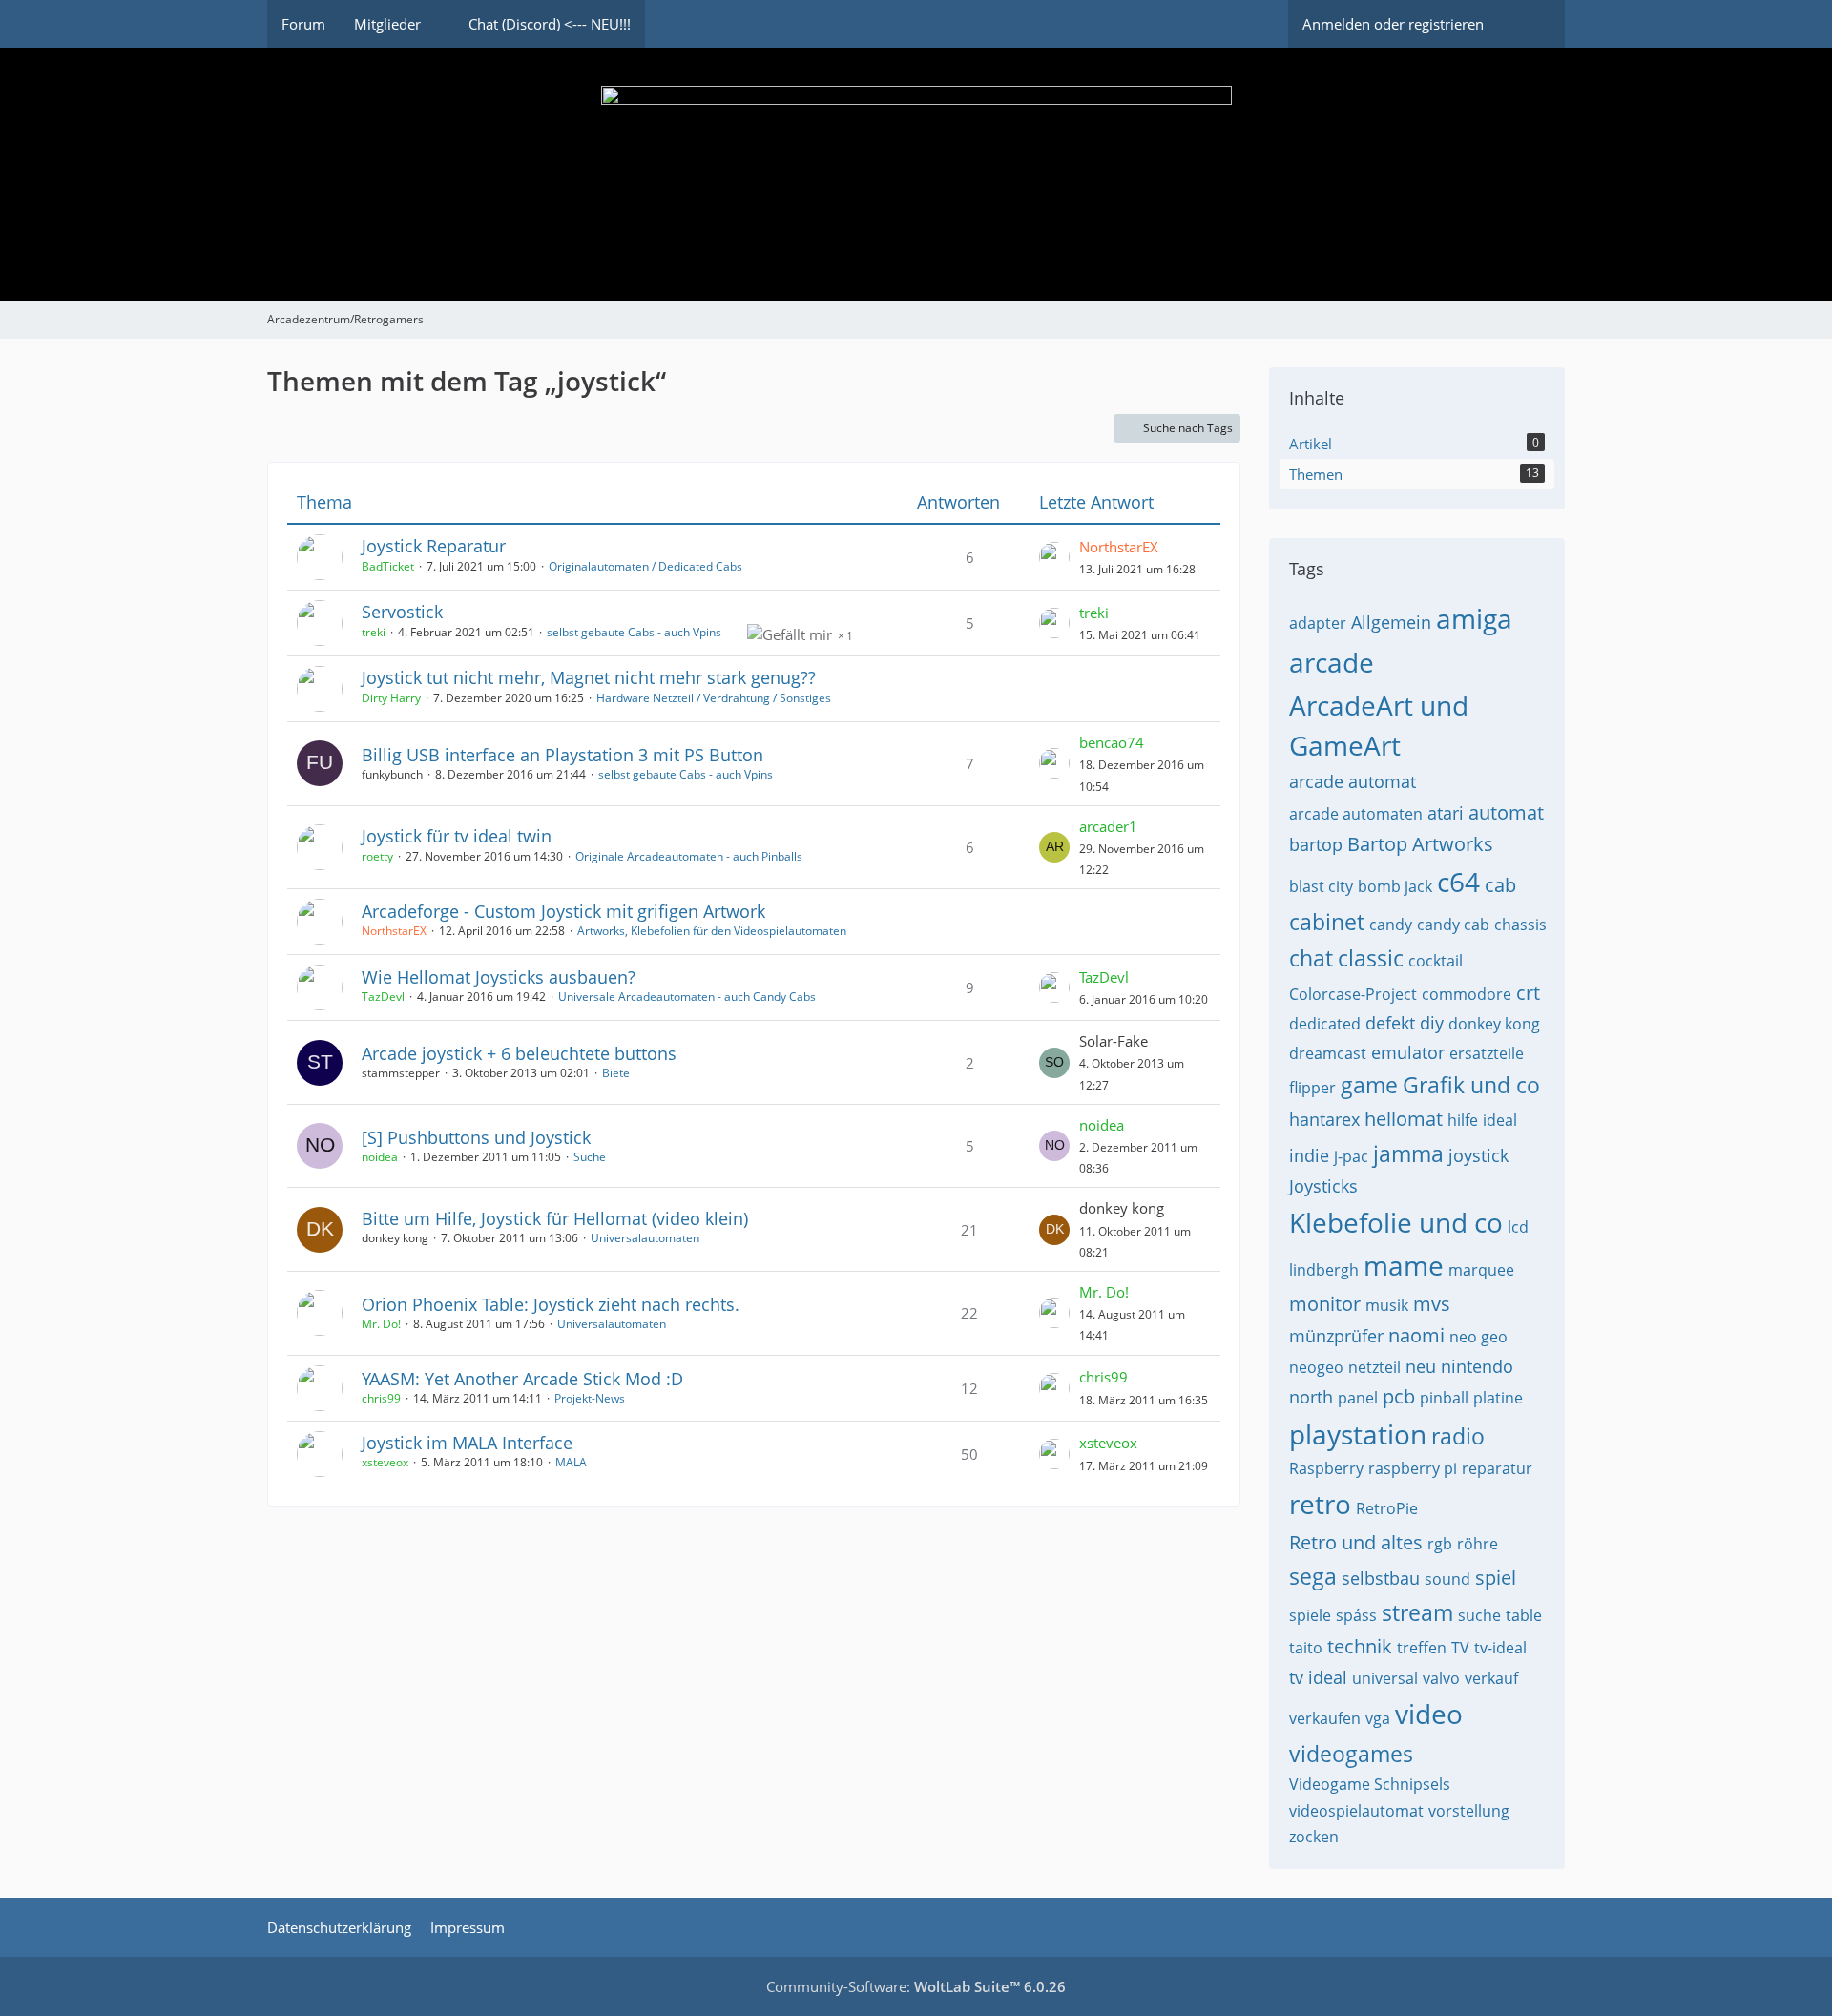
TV (1460, 1648)
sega (1313, 1576)
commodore (1467, 994)
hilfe (1463, 1120)
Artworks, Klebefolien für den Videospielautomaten (712, 931)
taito (1306, 1648)
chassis (1520, 925)
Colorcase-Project (1353, 994)
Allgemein (1391, 622)
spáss (1356, 1615)
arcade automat (1353, 781)
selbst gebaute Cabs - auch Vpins (634, 632)
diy (1432, 1023)
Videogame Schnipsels (1370, 1784)
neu (1421, 1366)
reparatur (1497, 1468)
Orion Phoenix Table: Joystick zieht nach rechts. (551, 1304)
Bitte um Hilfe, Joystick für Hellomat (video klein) (555, 1218)
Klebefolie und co (1396, 1222)
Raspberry (1326, 1468)
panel (1358, 1398)
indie (1309, 1155)
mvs (1432, 1304)
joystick (1478, 1155)
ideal (1500, 1120)
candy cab (1453, 925)
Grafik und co (1471, 1085)
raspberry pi (1413, 1468)
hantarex (1324, 1119)
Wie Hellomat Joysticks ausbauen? (499, 977)
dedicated (1325, 1024)
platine (1498, 1398)
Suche (590, 1157)
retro (1320, 1504)
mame (1404, 1265)
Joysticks (1323, 1186)
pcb (1399, 1396)
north (1311, 1397)
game (1369, 1085)
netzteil (1374, 1367)
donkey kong (1494, 1024)
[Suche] (1531, 24)
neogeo (1316, 1367)
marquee (1481, 1270)
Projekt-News (590, 1398)
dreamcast (1328, 1053)
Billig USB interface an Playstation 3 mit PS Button (562, 755)
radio (1458, 1436)
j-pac (1351, 1156)
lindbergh (1324, 1270)
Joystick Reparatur (434, 546)
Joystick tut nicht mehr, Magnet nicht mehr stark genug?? (589, 677)
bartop (1316, 844)
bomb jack (1395, 886)
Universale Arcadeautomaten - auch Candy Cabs (687, 997)
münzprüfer (1336, 1336)
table (1524, 1615)
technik (1360, 1646)
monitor (1325, 1304)
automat (1506, 812)
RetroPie (1387, 1508)
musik (1387, 1305)
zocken (1314, 1837)
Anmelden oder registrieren (1393, 24)
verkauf (1491, 1678)
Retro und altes (1356, 1542)
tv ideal (1318, 1677)
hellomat (1404, 1119)
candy (1391, 925)
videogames (1351, 1754)
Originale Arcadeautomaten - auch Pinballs (689, 856)
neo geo (1478, 1337)
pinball (1444, 1398)
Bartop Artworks (1420, 844)
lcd (1518, 1227)
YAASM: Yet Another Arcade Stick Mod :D (522, 1379)
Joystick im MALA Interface (467, 1443)
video (1429, 1714)
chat (1311, 958)
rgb (1440, 1544)
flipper (1312, 1088)
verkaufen (1325, 1718)
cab (1500, 885)
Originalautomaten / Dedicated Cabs (645, 566)
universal (1385, 1678)
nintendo (1477, 1366)
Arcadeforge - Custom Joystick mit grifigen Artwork (563, 911)
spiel (1496, 1578)
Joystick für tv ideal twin (457, 836)
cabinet (1327, 922)
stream (1417, 1612)
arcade (1332, 662)
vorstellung (1469, 1811)
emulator (1408, 1052)
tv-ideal (1500, 1648)
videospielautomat (1356, 1811)
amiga (1474, 618)
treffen (1422, 1648)
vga (1378, 1718)
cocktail (1436, 961)
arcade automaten (1356, 814)
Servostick (402, 612)
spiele (1310, 1615)
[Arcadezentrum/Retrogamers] (916, 174)
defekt (1390, 1023)
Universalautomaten (645, 1238)
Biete (616, 1073)
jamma (1408, 1153)
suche (1479, 1615)
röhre (1478, 1544)
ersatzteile (1487, 1053)
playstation (1358, 1434)
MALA (571, 1462)
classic (1371, 958)
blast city (1321, 886)
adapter (1318, 623)
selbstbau (1381, 1578)
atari (1446, 813)
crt (1528, 993)
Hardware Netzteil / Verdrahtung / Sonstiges (714, 698)
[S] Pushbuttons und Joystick (476, 1137)
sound (1447, 1579)
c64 (1458, 882)
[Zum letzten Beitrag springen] (1054, 557)
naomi (1416, 1335)
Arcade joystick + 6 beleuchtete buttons (519, 1053)
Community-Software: (916, 1986)
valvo (1441, 1678)
